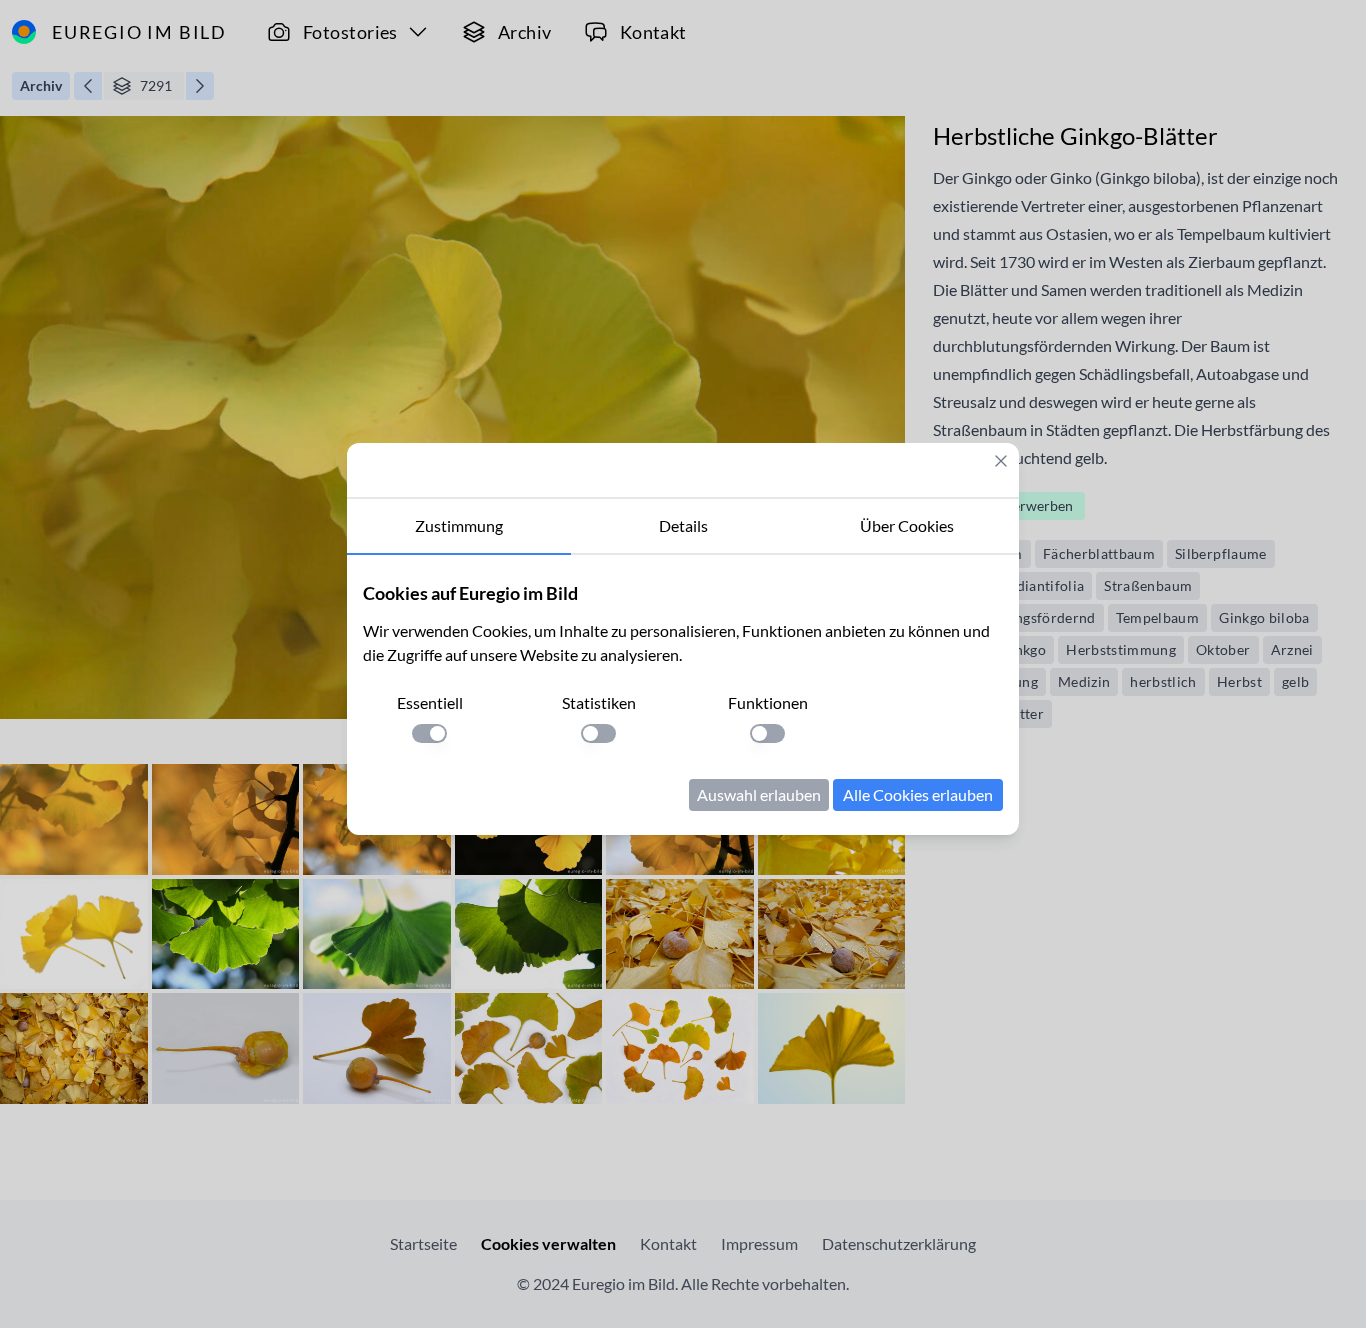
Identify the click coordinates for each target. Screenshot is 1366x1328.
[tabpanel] (683, 695)
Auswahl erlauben (759, 794)
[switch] (429, 733)
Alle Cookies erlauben (918, 794)
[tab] (459, 527)
